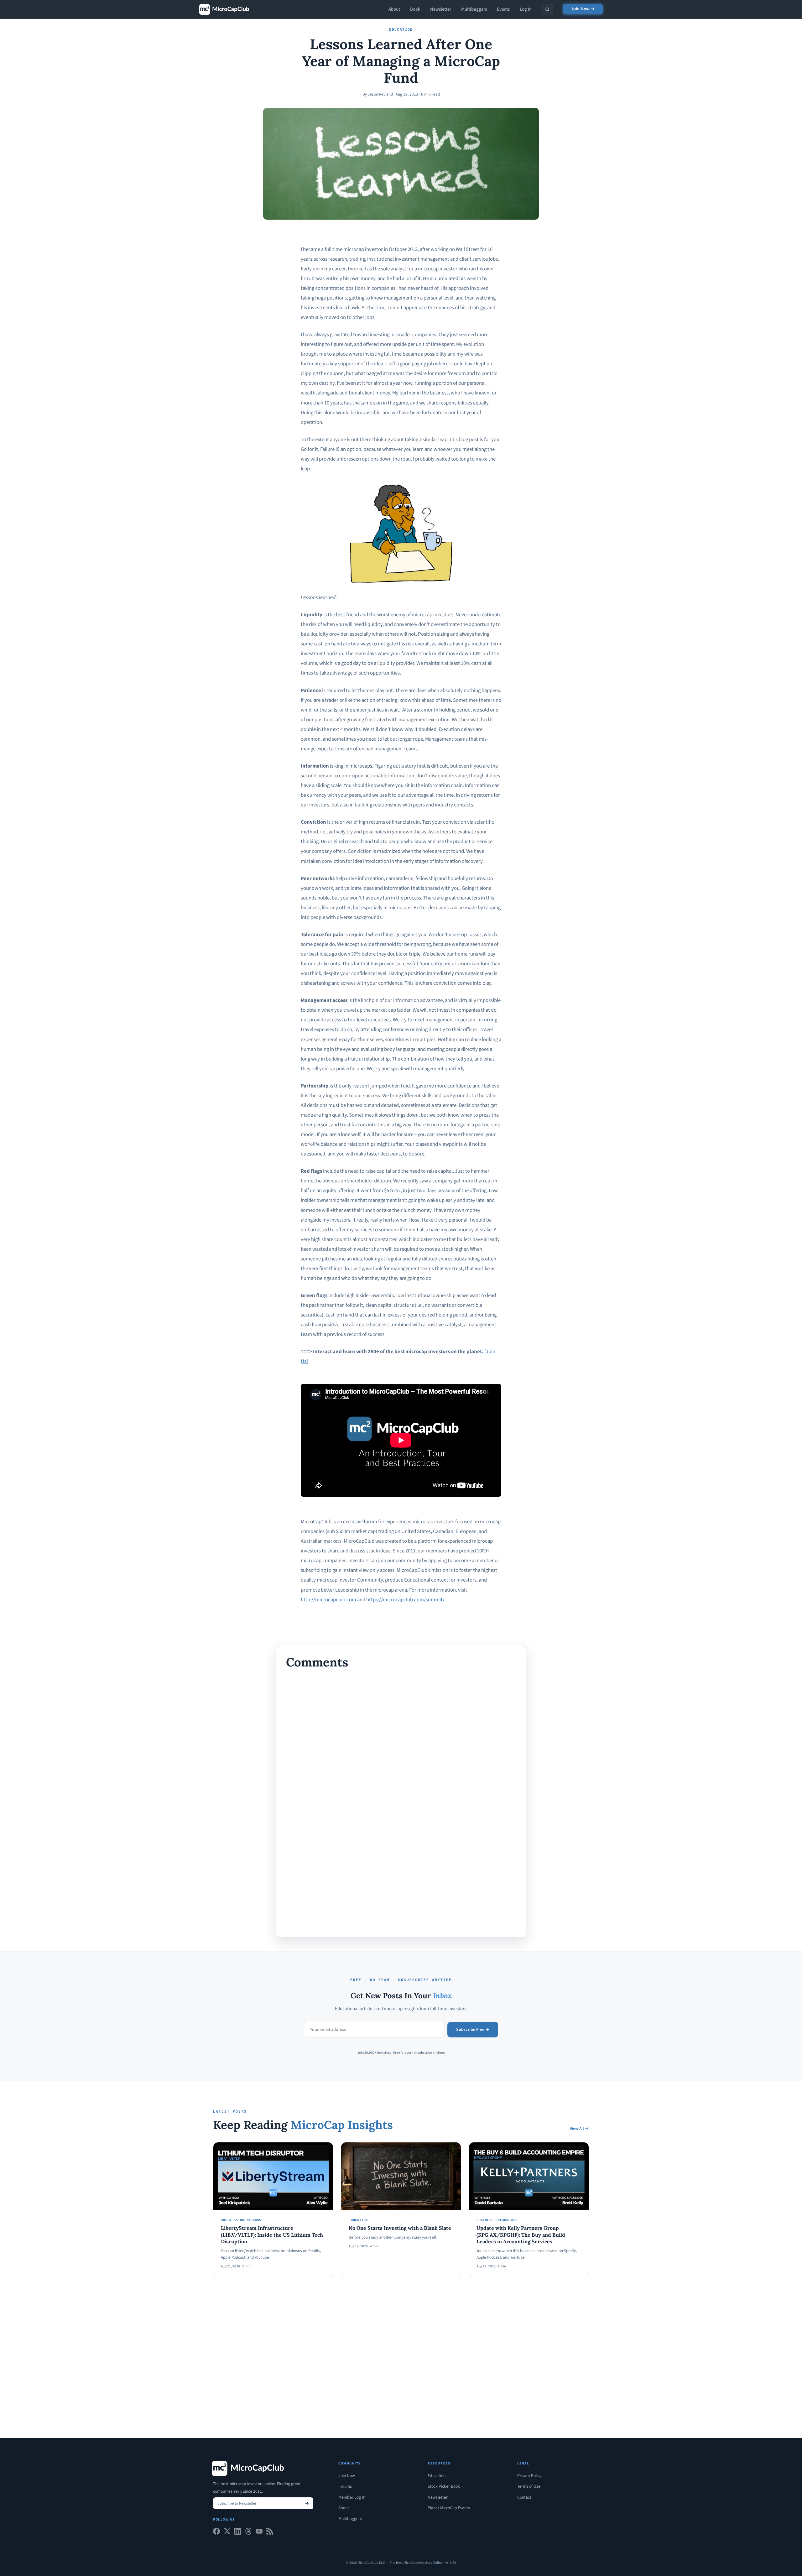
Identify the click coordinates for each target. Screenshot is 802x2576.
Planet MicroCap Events (449, 2508)
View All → (579, 2129)
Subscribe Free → (473, 2030)
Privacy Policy (529, 2476)
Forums (345, 2486)
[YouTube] (259, 2533)
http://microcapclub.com (328, 1600)
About (394, 9)
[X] (227, 2533)
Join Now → (583, 9)
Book (415, 9)
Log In (526, 9)
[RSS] (270, 2533)
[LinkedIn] (238, 2533)
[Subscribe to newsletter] (307, 2503)
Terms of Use (529, 2486)
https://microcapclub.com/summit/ (405, 1600)
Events (503, 9)
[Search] (547, 9)
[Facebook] (216, 2533)
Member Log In (352, 2497)
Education (437, 2476)
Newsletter (441, 9)
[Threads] (248, 2533)
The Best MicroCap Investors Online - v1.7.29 (423, 2563)
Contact (524, 2497)
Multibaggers (474, 9)
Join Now (347, 2476)
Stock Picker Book (444, 2486)
